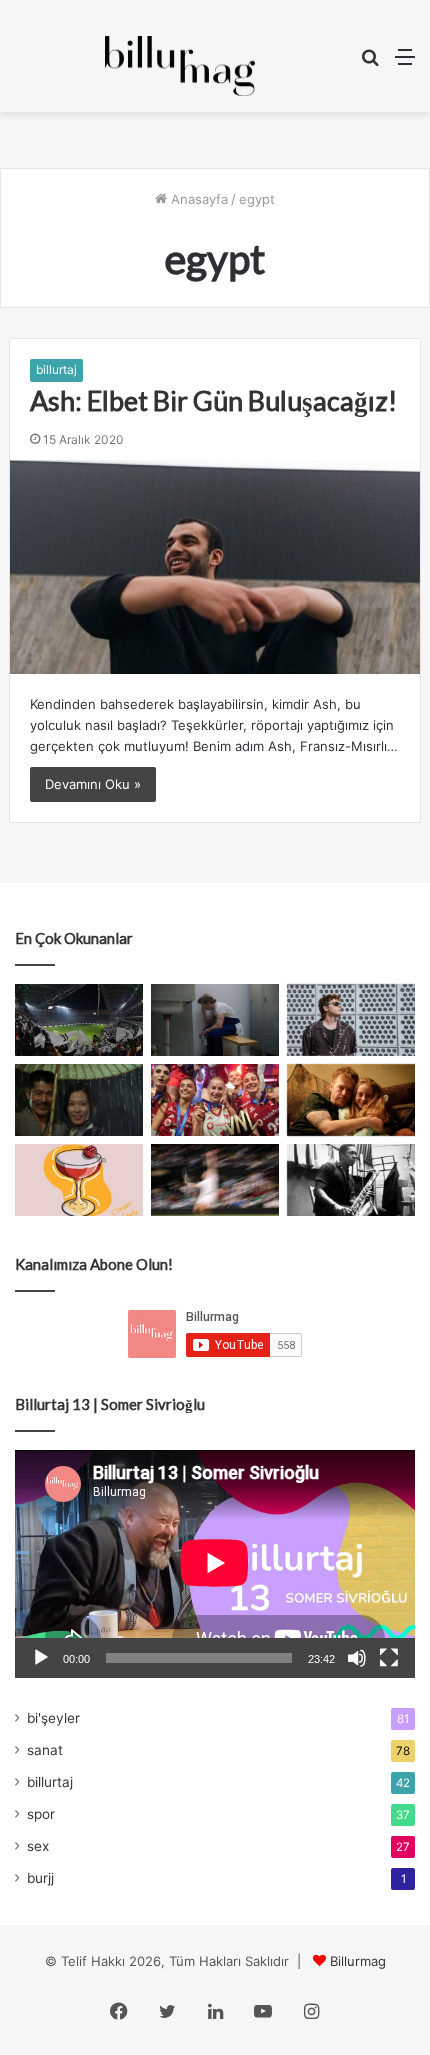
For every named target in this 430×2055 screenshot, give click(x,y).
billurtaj (56, 369)
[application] (215, 1564)
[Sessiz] (357, 1658)
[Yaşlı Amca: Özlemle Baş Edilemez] (351, 1020)
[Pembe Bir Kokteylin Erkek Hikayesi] (79, 1180)
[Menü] (405, 63)
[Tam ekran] (389, 1658)
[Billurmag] (180, 66)
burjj (40, 1878)
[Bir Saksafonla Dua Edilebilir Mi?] (351, 1180)
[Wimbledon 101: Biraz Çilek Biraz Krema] (215, 1180)
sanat (45, 1750)
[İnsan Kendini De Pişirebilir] (215, 1020)
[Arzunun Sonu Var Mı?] (79, 1100)
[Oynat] (41, 1658)
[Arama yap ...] (370, 63)
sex (38, 1846)
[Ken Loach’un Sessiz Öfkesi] (351, 1100)
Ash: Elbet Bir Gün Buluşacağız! (213, 400)
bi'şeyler (53, 1718)
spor (41, 1814)
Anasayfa (197, 199)
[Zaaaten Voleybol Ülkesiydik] (215, 1100)
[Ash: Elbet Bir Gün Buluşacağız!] (215, 566)
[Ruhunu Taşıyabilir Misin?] (79, 1020)
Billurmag (358, 1961)
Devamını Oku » (93, 784)
